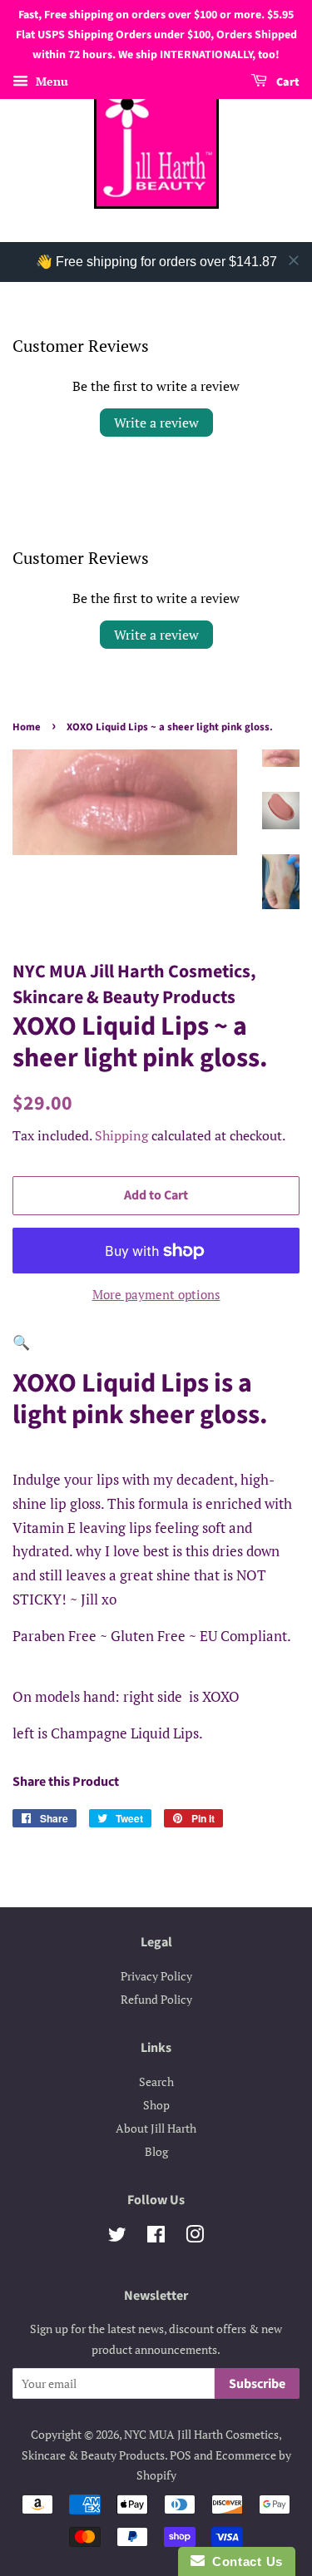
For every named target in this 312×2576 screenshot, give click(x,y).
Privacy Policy (156, 1976)
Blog (156, 2151)
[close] (294, 260)
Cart (287, 83)
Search (156, 2082)
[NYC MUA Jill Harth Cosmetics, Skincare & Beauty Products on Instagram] (195, 2237)
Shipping (121, 1135)
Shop (156, 2105)
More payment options (156, 1294)
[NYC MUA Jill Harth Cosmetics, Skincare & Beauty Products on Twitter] (117, 2237)
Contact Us (244, 2561)
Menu (50, 82)
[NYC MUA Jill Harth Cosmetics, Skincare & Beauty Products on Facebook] (156, 2237)
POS (181, 2455)
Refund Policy (156, 1999)
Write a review (156, 423)
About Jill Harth (156, 2128)
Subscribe (257, 2384)
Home (27, 727)
